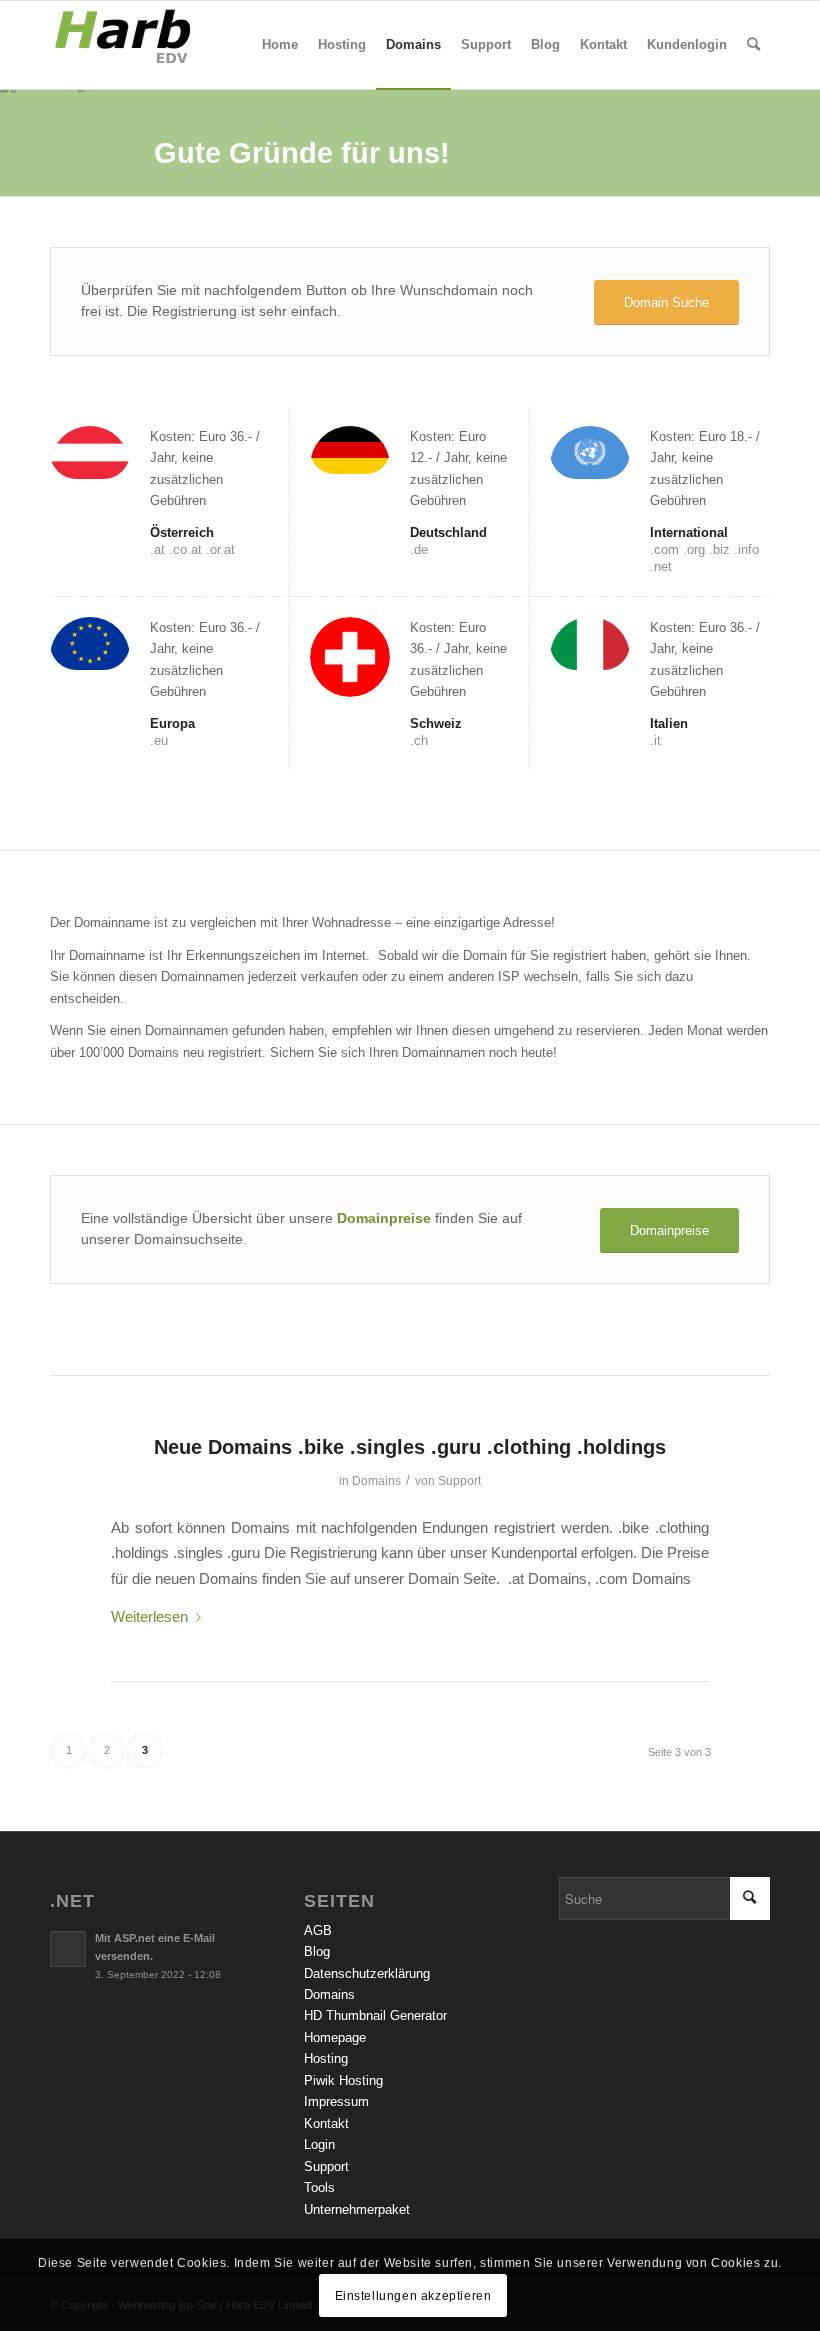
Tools (319, 2187)
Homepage (335, 2037)
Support (459, 1481)
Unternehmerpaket (357, 2209)
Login (319, 2144)
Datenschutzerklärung (367, 1973)
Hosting (326, 2058)
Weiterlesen (149, 1616)
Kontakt (326, 2123)
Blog (317, 1951)
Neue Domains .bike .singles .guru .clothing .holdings (410, 1447)
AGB (318, 1930)
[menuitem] (280, 45)
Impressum (336, 2101)
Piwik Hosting (343, 2080)
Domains (376, 1481)
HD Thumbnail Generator (375, 2015)
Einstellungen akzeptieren (413, 2296)
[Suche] (753, 45)
